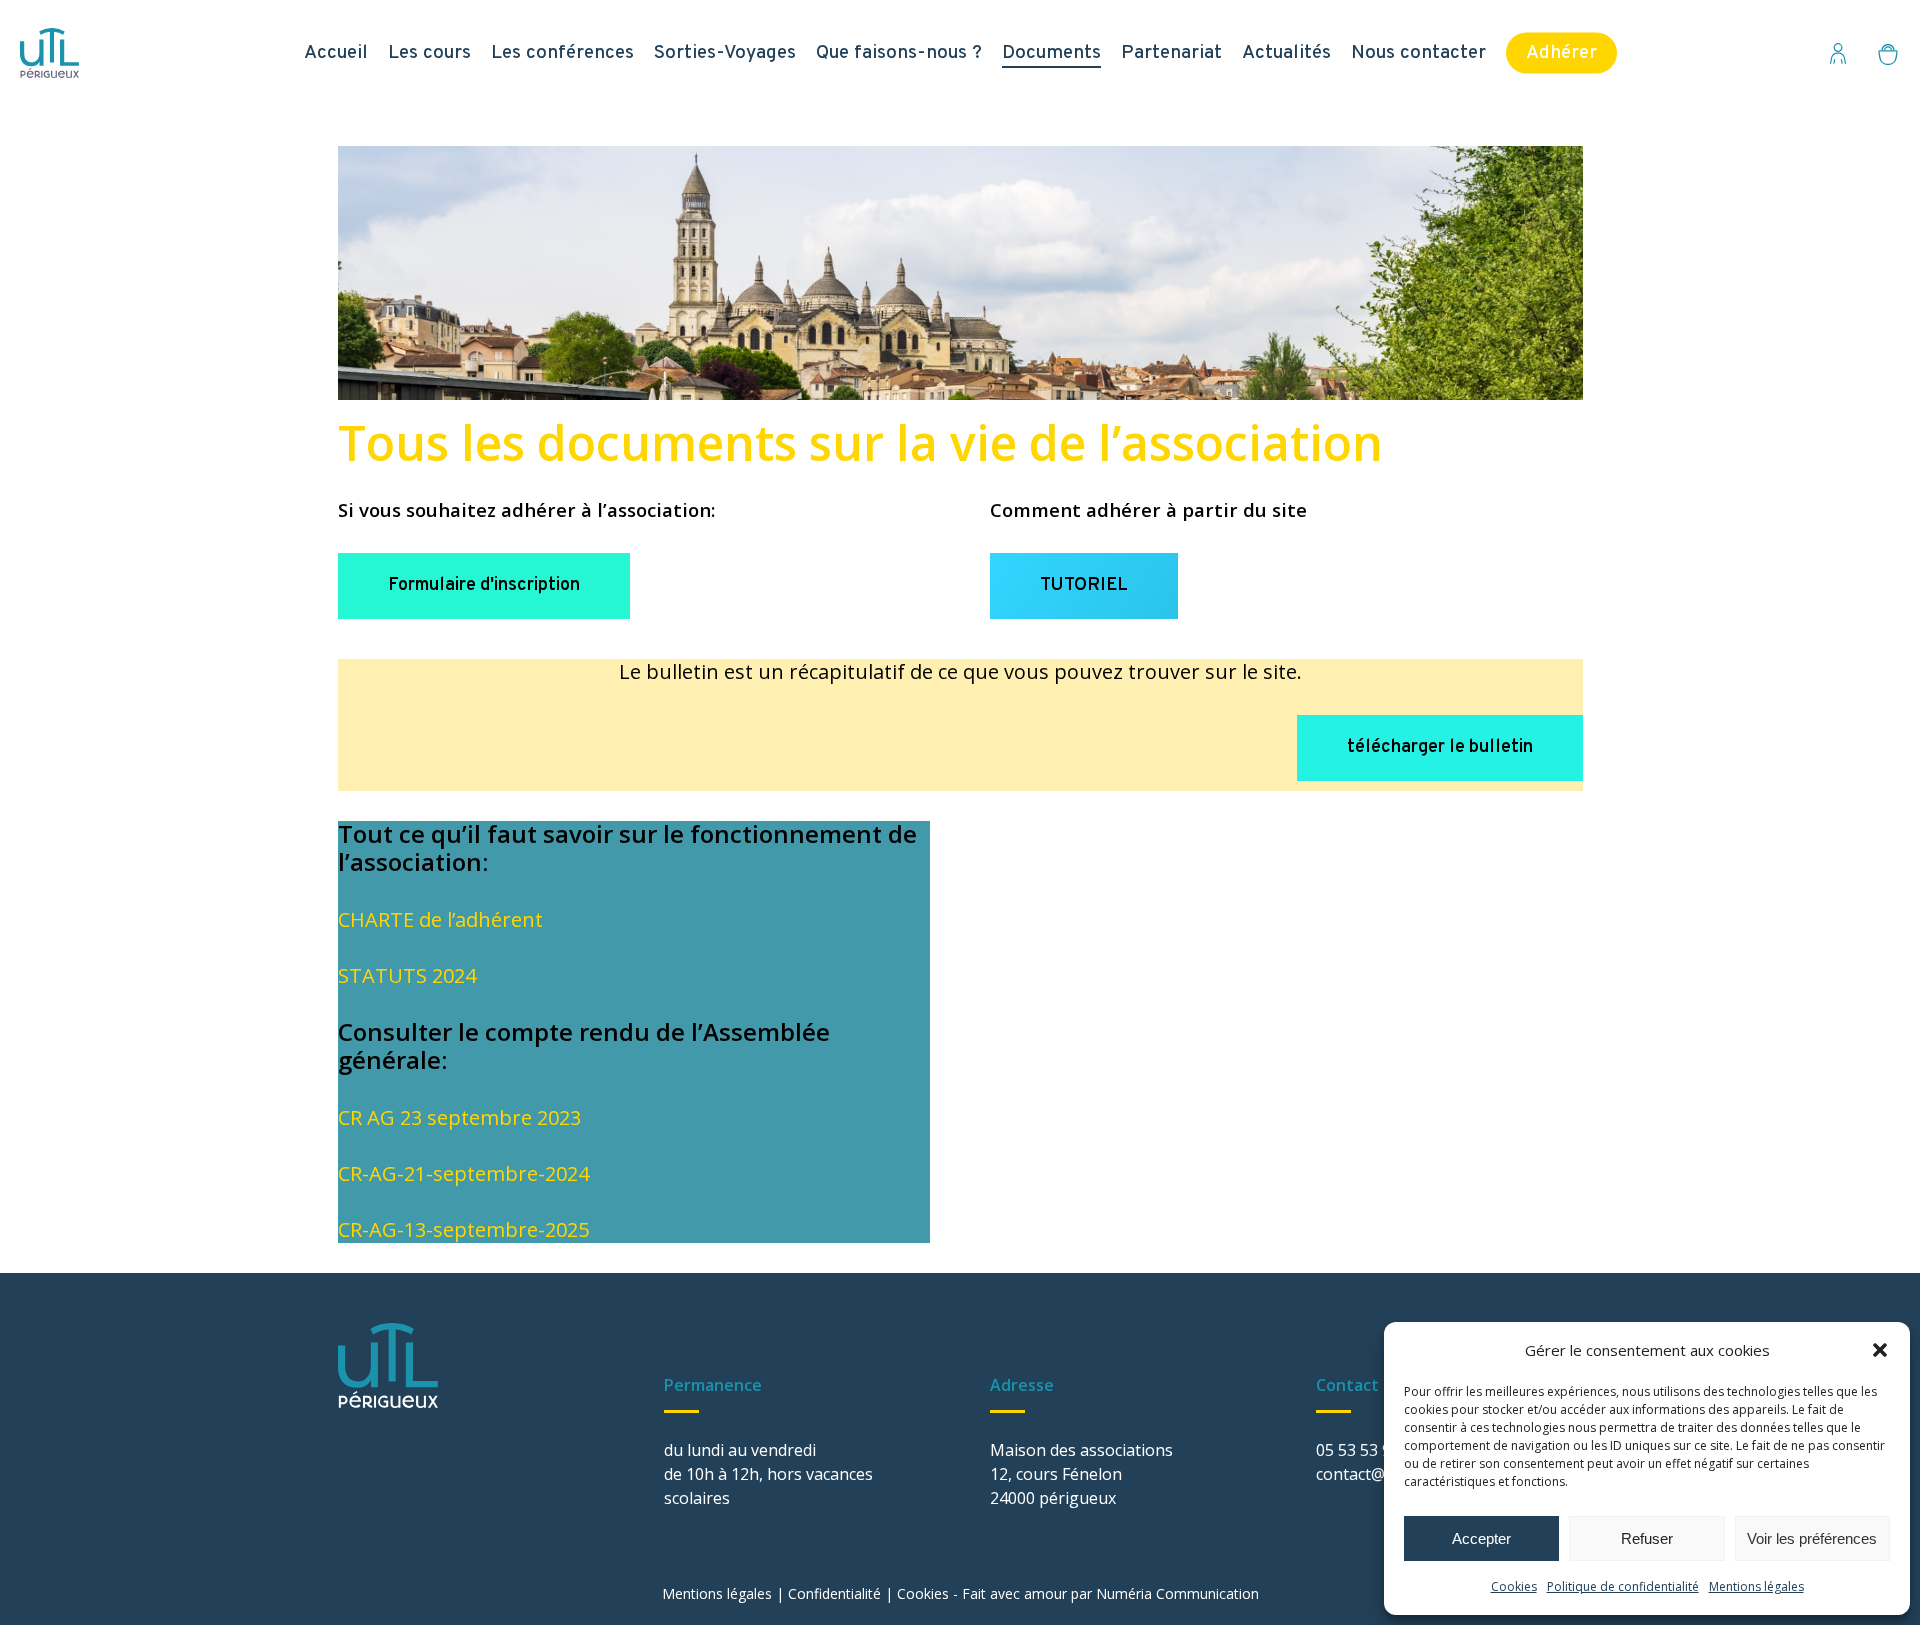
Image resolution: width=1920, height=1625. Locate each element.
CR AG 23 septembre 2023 (459, 1117)
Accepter (1481, 1538)
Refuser (1647, 1538)
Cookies (1514, 1586)
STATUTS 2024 (407, 975)
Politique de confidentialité (1623, 1586)
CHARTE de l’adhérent (440, 919)
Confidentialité (834, 1593)
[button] (1880, 1350)
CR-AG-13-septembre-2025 (463, 1229)
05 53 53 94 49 (1369, 1450)
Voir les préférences (1812, 1538)
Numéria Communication (1177, 1593)
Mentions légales (1756, 1586)
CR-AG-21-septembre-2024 (463, 1173)
